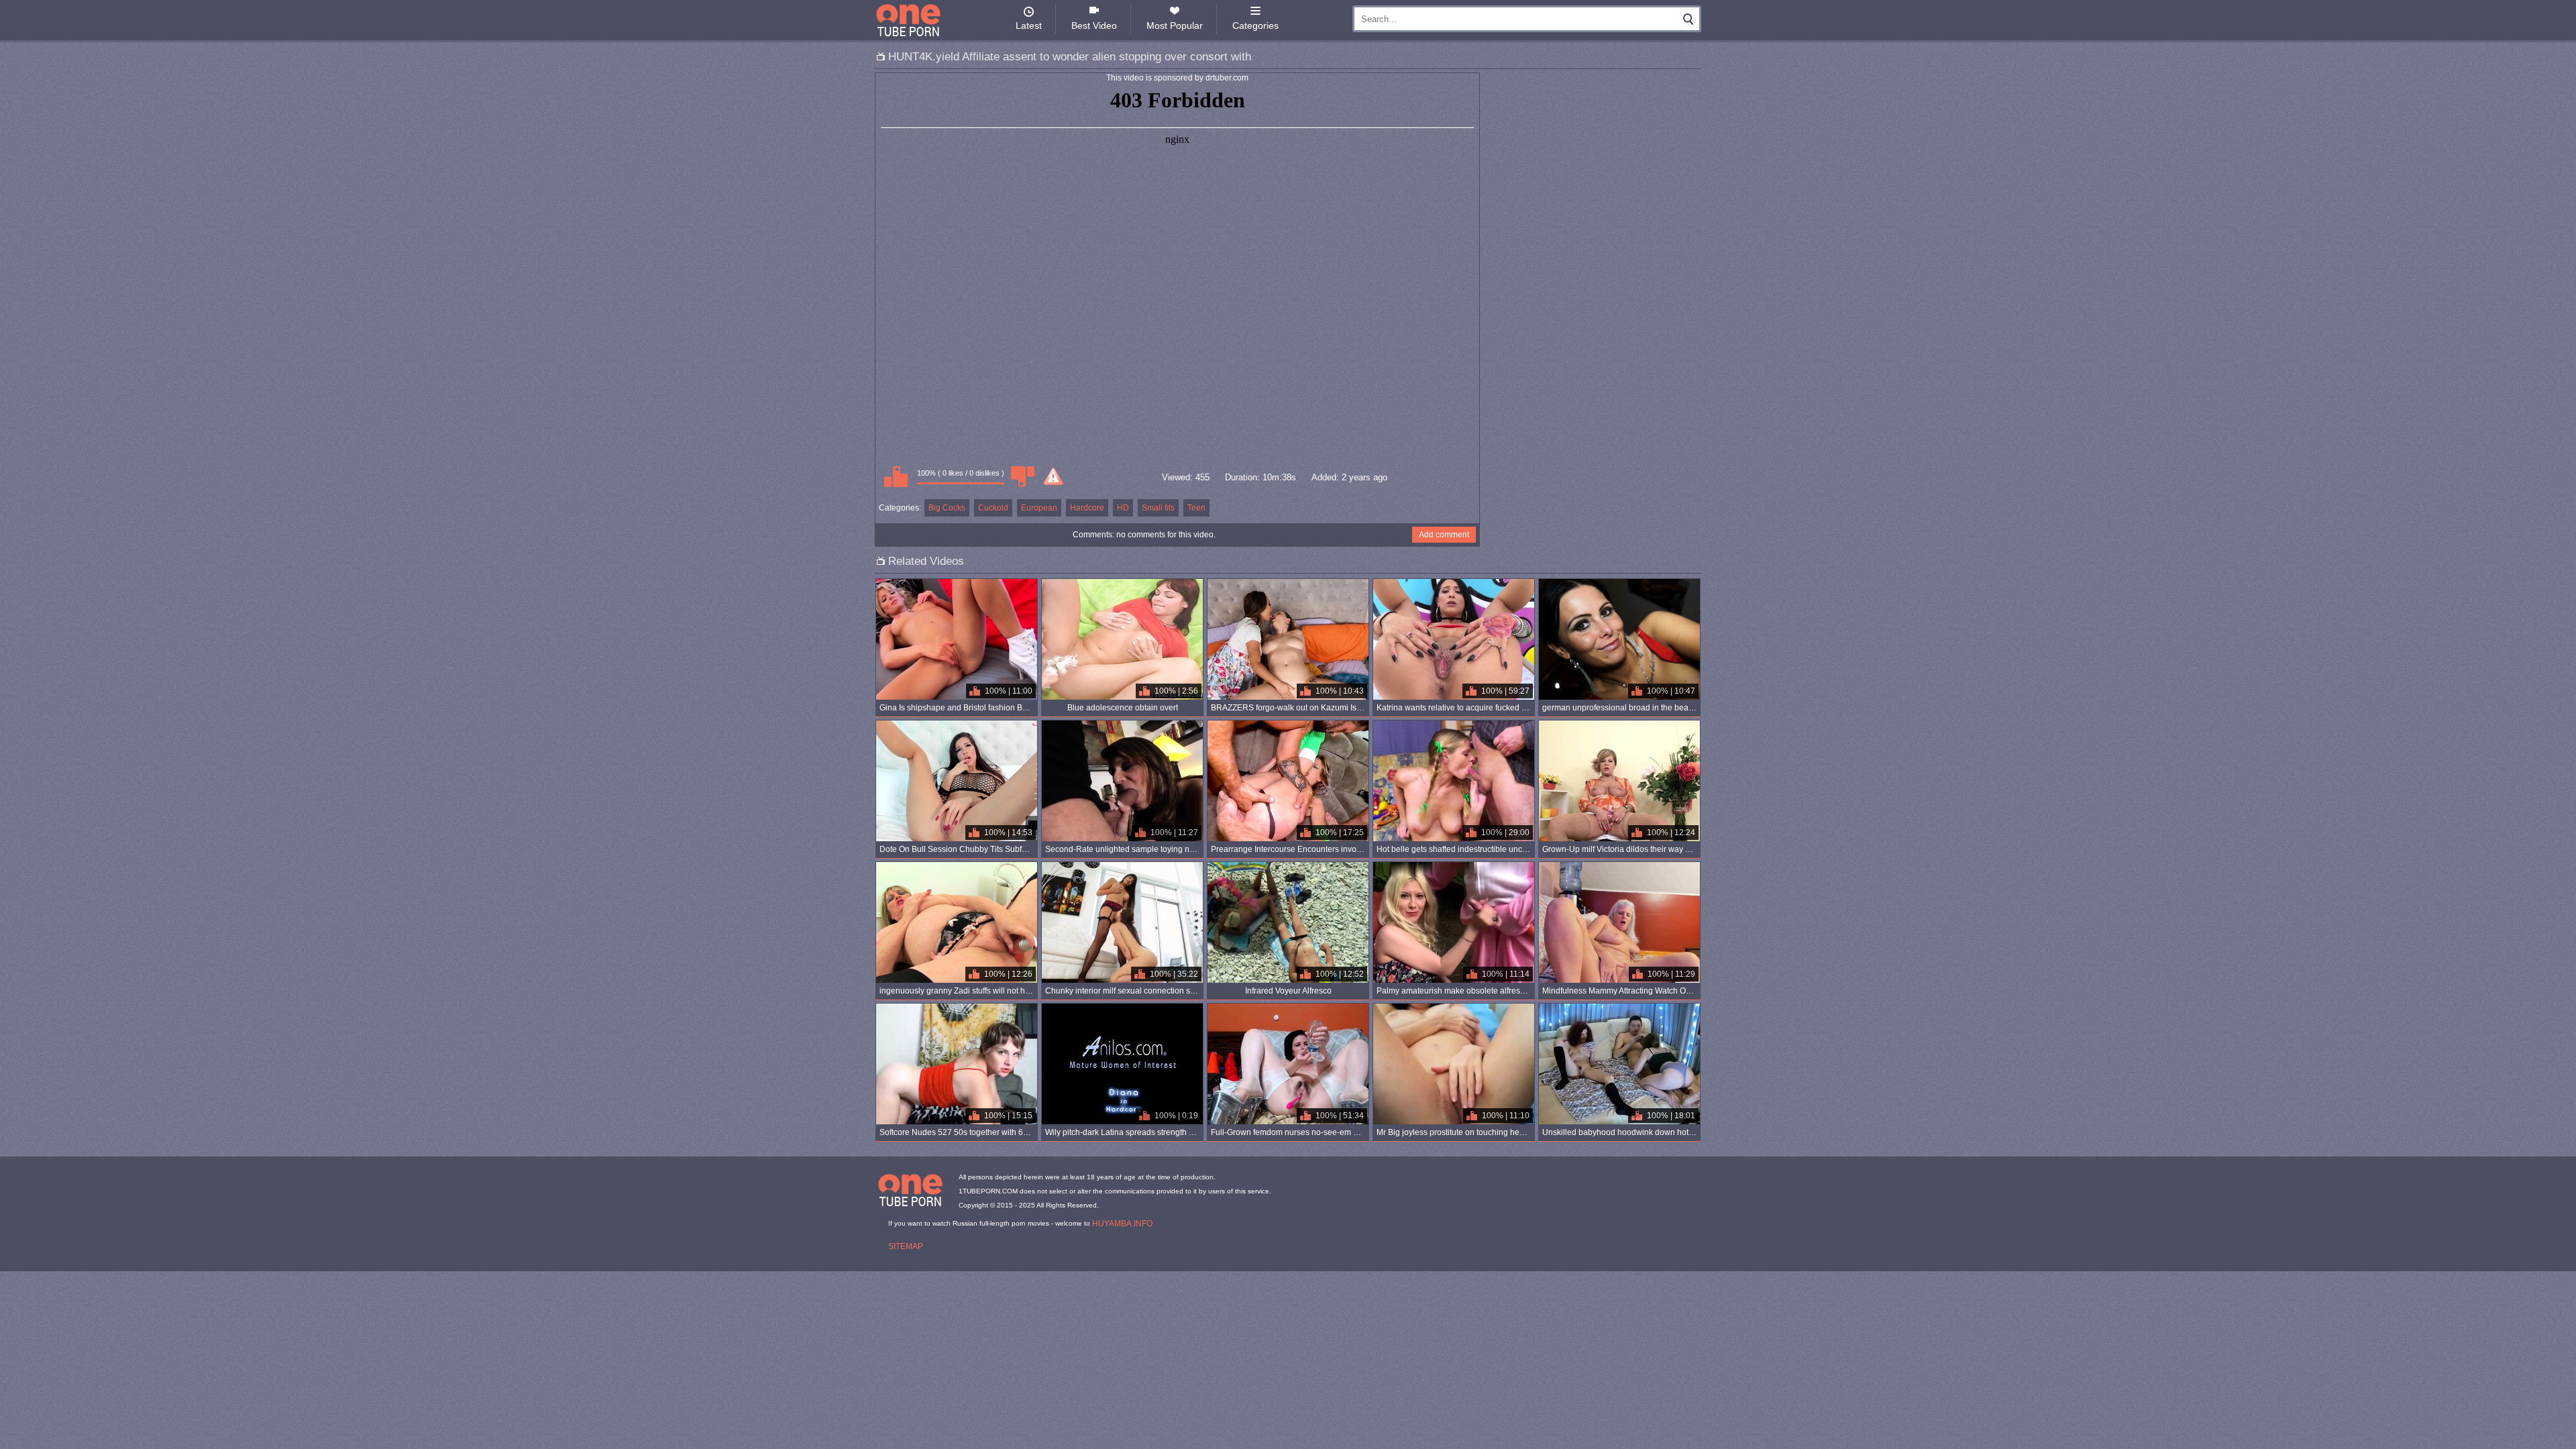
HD (1123, 508)
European (1039, 508)
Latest (1029, 25)
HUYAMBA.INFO (1122, 1224)
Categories (1255, 25)
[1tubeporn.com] (908, 20)
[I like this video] (896, 476)
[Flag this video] (1053, 476)
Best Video (1094, 25)
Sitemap (906, 1246)
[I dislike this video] (1022, 476)
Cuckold (993, 508)
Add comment (1444, 535)
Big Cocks (947, 508)
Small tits (1158, 508)
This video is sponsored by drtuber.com (1177, 78)
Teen (1196, 508)
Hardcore (1087, 508)
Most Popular (1175, 25)
